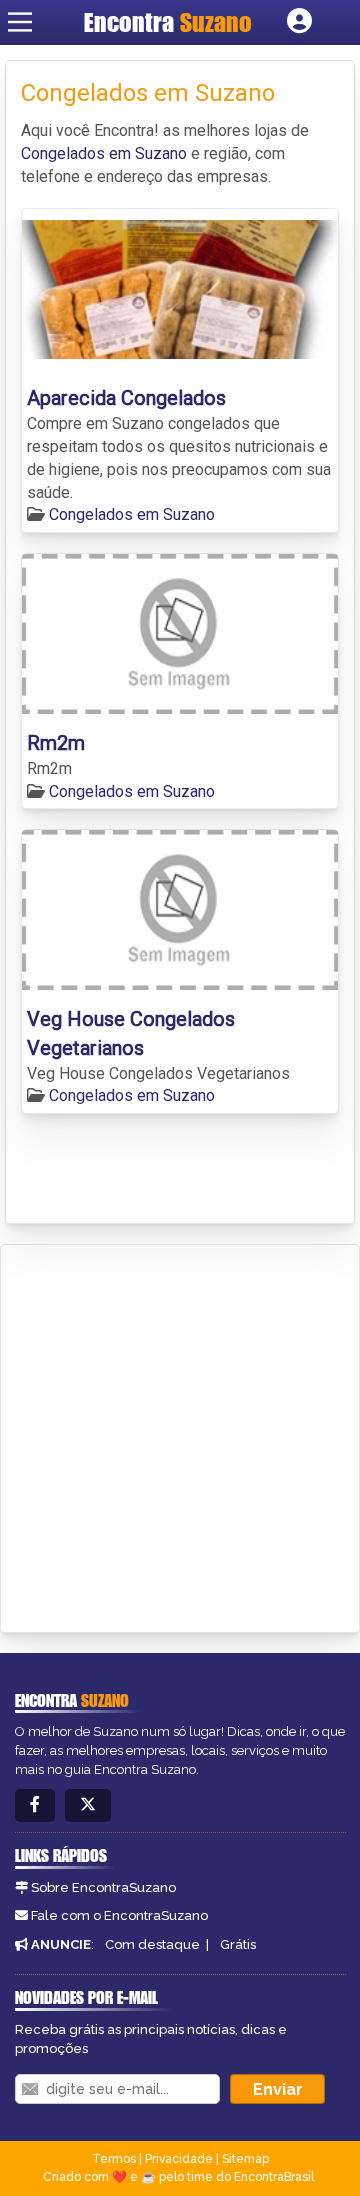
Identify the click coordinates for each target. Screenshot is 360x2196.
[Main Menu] (20, 22)
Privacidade (179, 2159)
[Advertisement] (180, 1435)
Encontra (168, 22)
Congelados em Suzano (104, 153)
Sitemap (245, 2159)
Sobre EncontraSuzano (103, 1887)
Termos (114, 2159)
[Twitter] (88, 1805)
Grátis (238, 1944)
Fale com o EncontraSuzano (119, 1915)
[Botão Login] (299, 22)
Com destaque (152, 1944)
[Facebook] (35, 1805)
